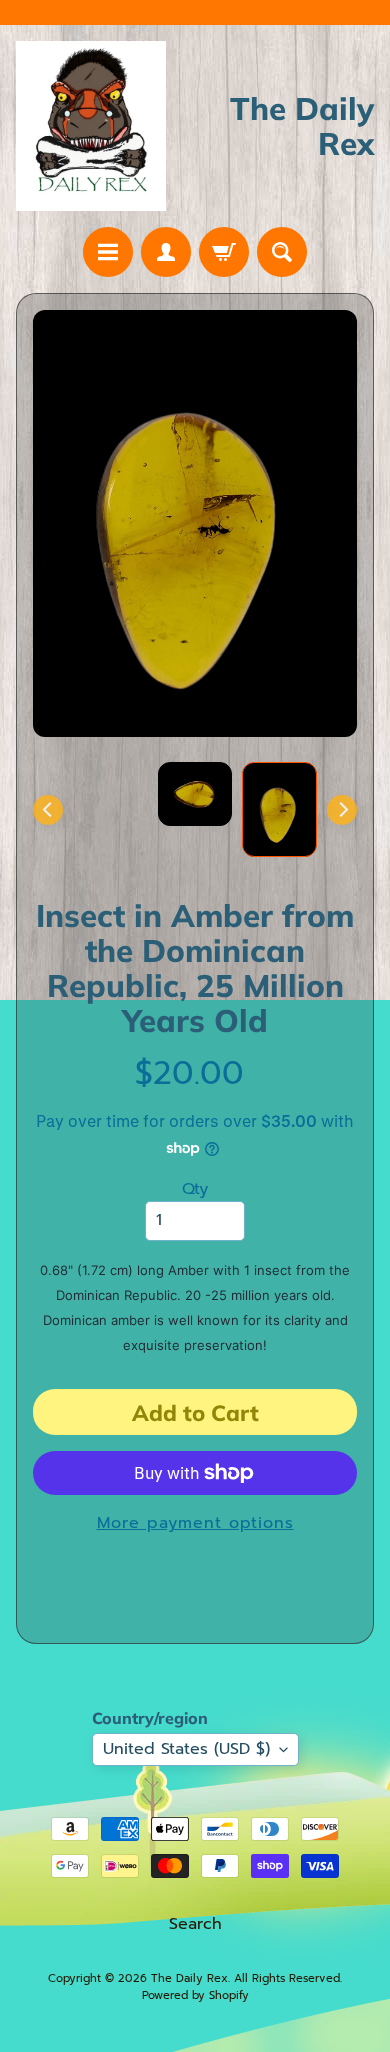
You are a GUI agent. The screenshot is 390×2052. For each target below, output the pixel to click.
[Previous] (48, 810)
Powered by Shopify (195, 1995)
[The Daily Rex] (91, 126)
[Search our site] (282, 252)
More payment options (195, 1523)
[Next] (342, 810)
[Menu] (108, 252)
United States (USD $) (186, 1749)
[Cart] (224, 252)
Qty (195, 1189)
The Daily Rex (189, 1978)
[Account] (166, 252)
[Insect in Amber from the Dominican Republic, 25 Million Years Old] (279, 809)
